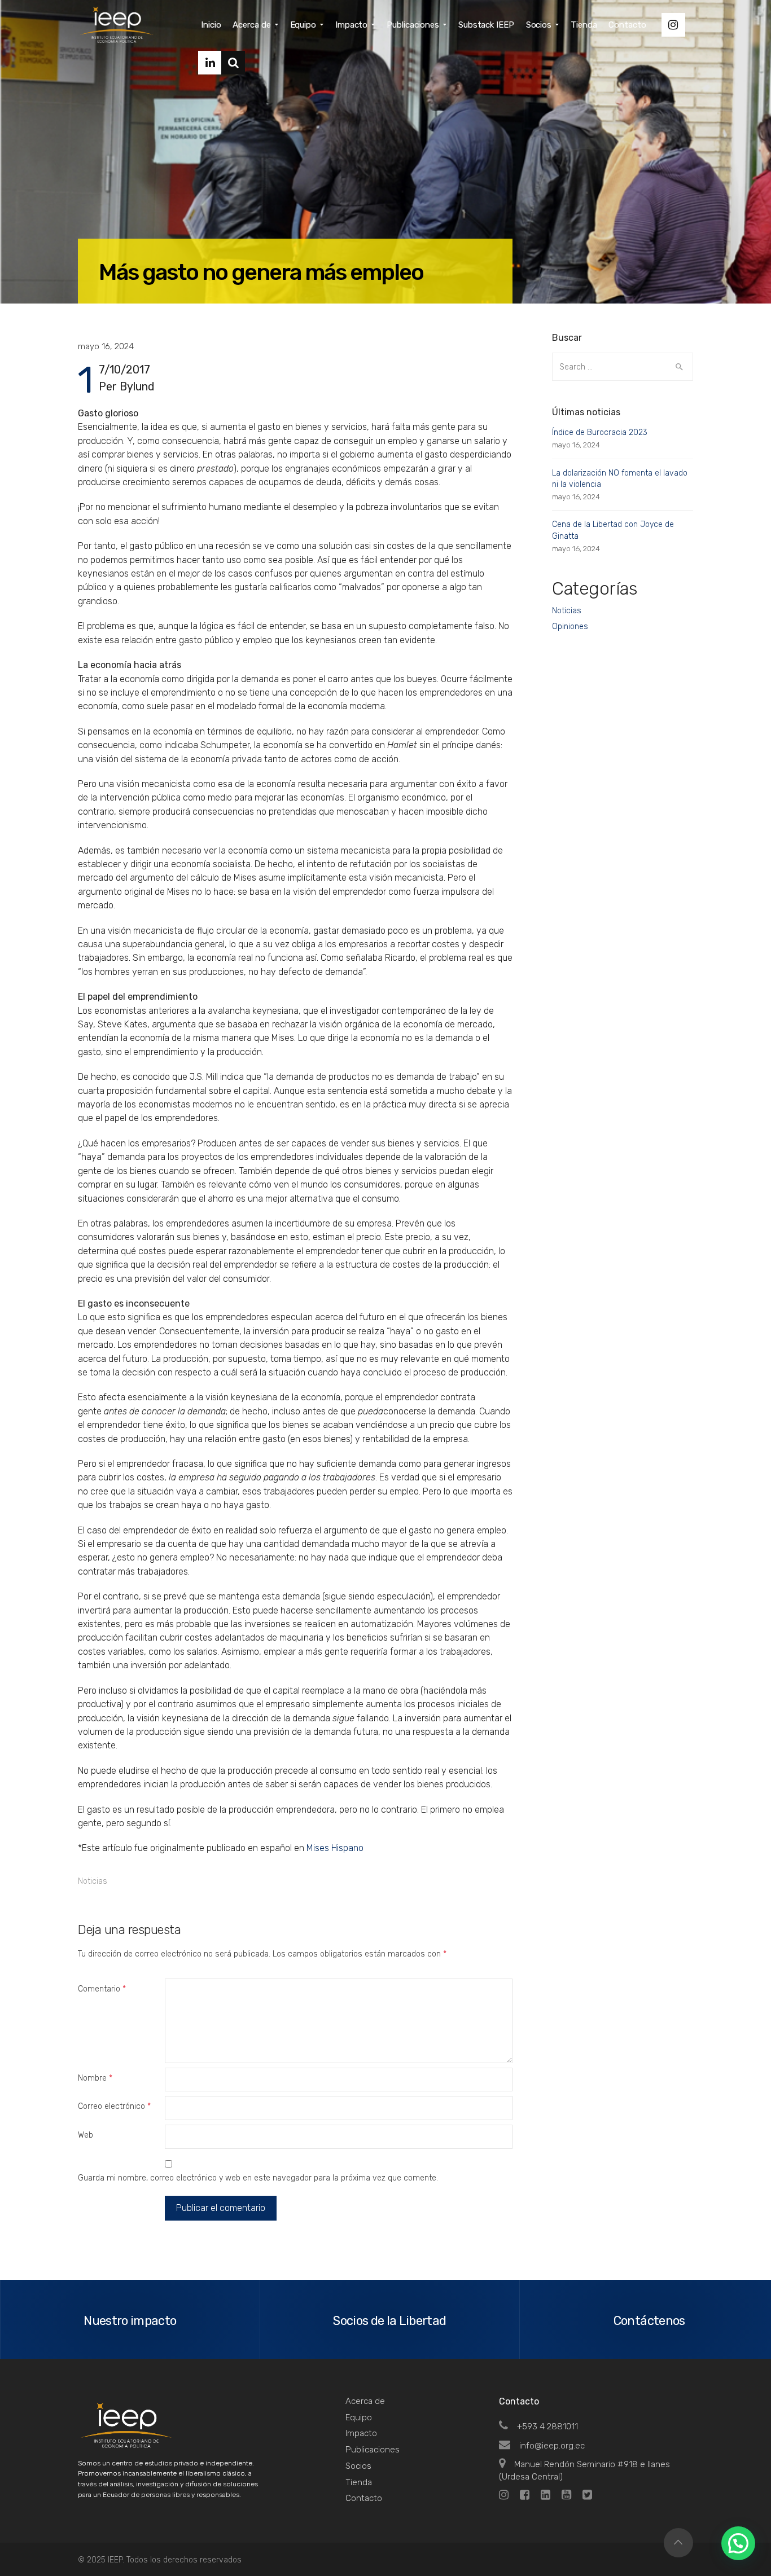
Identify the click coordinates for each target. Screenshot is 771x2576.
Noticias (93, 1881)
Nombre (95, 2078)
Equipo (359, 2417)
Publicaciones (373, 2450)
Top (678, 2543)
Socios (358, 2466)
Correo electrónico (114, 2106)
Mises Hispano (335, 1848)
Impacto (361, 2433)
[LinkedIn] (210, 63)
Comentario (102, 1989)
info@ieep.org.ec (552, 2446)
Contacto (364, 2498)
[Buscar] (233, 63)
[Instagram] (673, 25)
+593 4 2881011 (547, 2426)
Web (86, 2135)
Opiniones (570, 627)
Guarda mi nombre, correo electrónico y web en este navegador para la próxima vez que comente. (258, 2178)
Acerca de (365, 2401)
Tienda (359, 2482)
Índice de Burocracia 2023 (600, 432)
